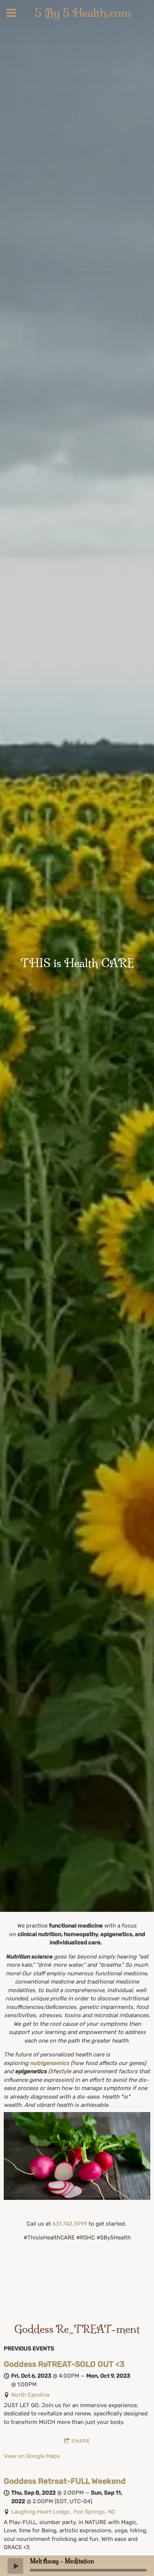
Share (81, 2441)
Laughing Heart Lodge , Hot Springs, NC (63, 2512)
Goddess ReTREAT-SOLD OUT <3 (64, 2364)
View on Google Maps (32, 2456)
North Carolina (30, 2395)
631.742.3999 (70, 2224)
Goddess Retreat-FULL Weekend (65, 2481)
